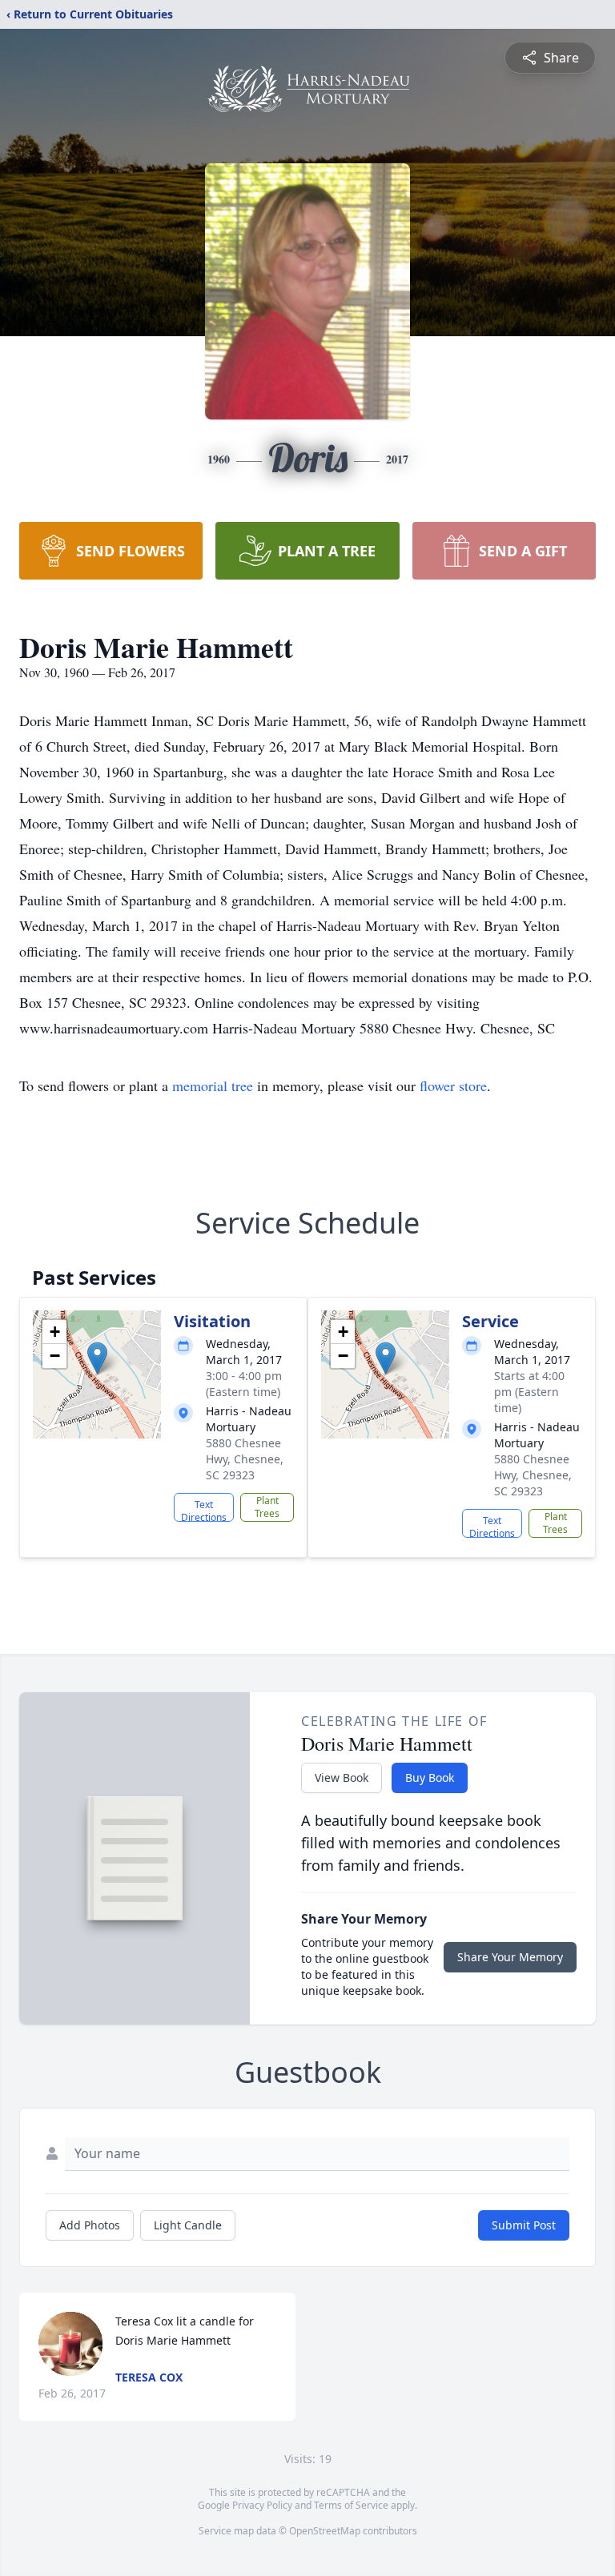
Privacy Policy (262, 2505)
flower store (453, 1085)
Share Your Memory (510, 1957)
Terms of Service (351, 2505)
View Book (342, 1778)
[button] (97, 1358)
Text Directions (204, 1510)
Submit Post (524, 2225)
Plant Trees (267, 1507)
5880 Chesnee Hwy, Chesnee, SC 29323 (245, 1459)
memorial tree (213, 1085)
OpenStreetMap (325, 2531)
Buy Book (430, 1778)
